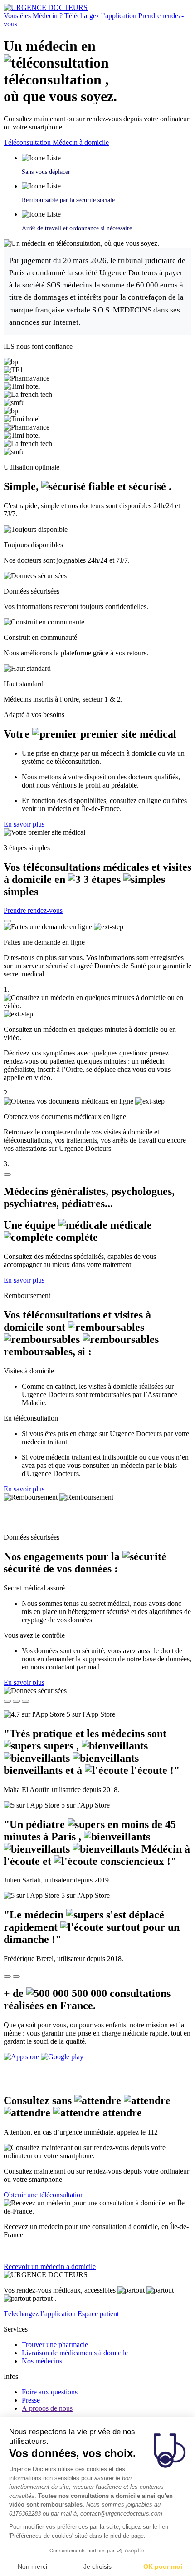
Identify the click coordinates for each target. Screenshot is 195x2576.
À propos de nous (47, 2408)
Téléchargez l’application (100, 16)
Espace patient (98, 2314)
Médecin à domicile (81, 142)
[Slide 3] (25, 1701)
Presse (31, 2400)
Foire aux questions (50, 2392)
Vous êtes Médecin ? (33, 16)
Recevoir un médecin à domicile (50, 2266)
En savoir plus (24, 824)
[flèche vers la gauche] (7, 1977)
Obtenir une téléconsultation (44, 2195)
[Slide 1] (7, 1701)
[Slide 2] (16, 1701)
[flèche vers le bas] (7, 1174)
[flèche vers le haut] (7, 921)
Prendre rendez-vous (33, 910)
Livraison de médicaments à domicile (75, 2353)
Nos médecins (42, 2361)
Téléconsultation (28, 142)
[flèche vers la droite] (16, 1977)
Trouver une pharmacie (55, 2345)
